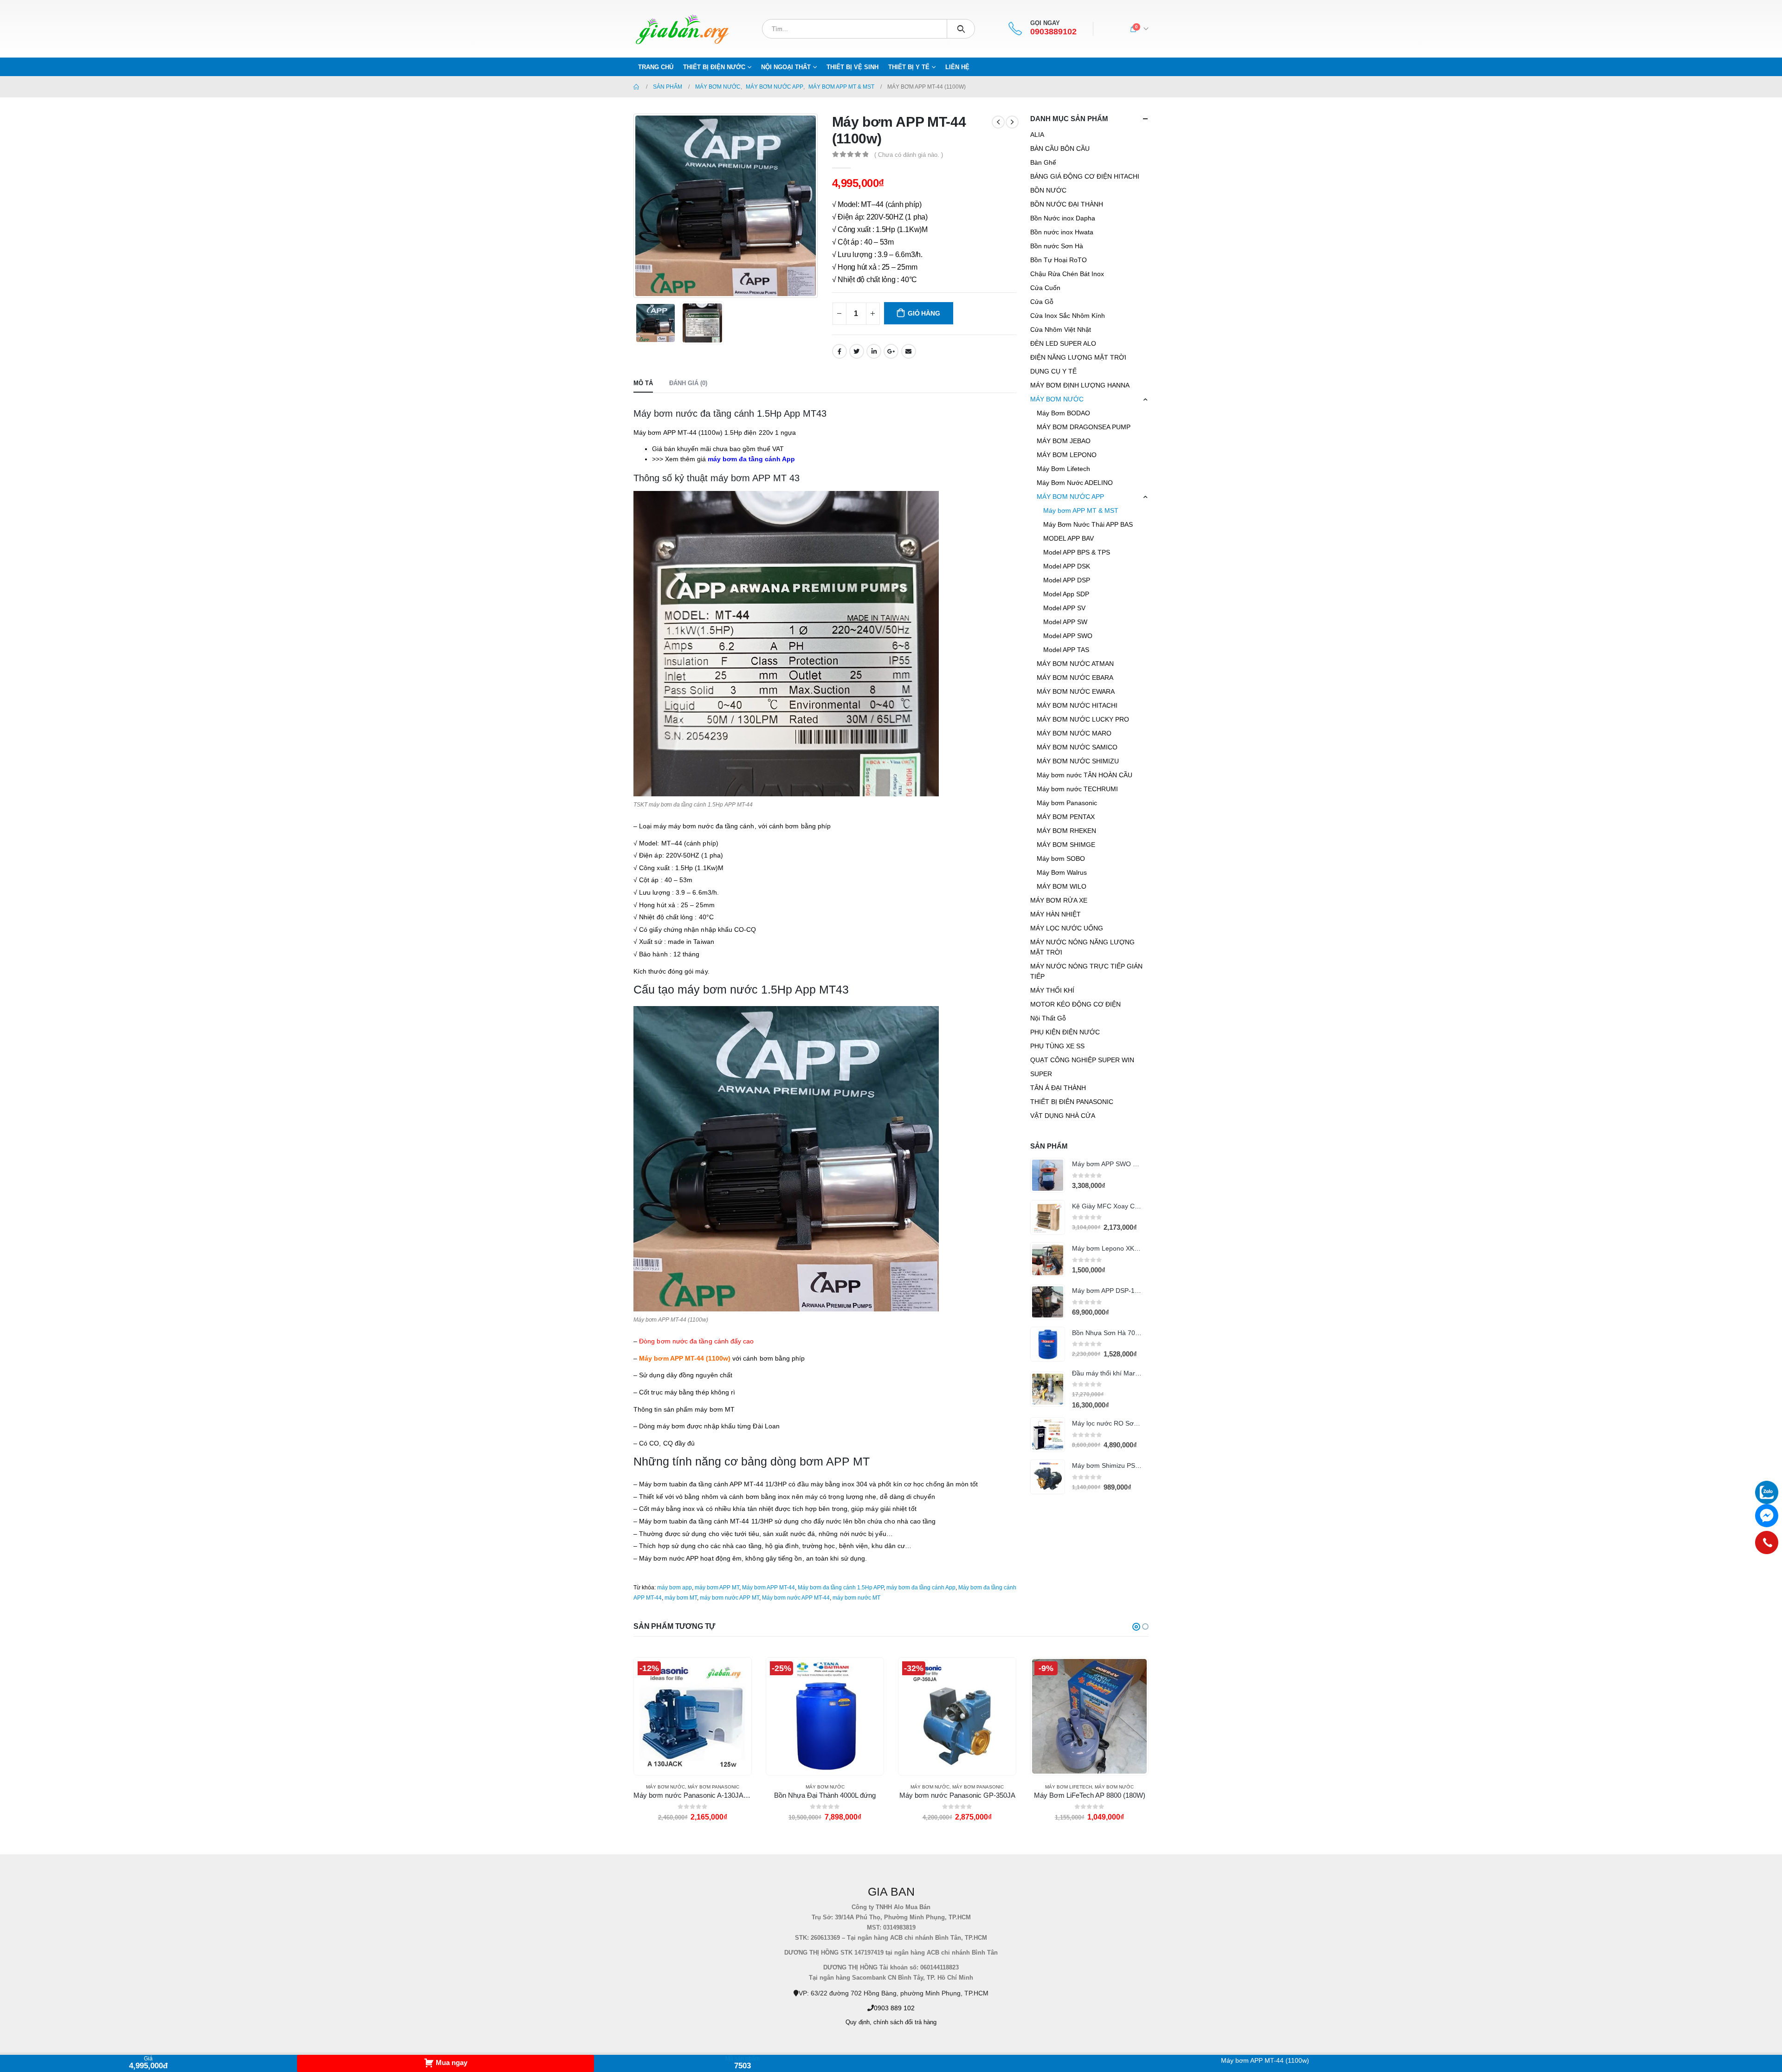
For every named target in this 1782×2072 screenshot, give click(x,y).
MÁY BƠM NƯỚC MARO (1074, 733)
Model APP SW (1065, 622)
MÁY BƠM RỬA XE (1059, 900)
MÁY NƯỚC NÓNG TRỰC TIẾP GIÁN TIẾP (1086, 971)
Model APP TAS (1066, 650)
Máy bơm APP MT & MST (1081, 510)
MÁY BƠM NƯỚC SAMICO (1077, 747)
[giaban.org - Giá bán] (682, 29)
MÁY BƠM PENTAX (1066, 817)
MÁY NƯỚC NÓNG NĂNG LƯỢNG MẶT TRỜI (1082, 947)
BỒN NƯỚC (1048, 190)
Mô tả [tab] (643, 383)
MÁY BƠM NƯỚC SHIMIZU (1078, 761)
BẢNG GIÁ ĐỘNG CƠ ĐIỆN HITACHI (1085, 176)
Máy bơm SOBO (1061, 858)
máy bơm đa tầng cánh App (921, 1588)
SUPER (1041, 1074)
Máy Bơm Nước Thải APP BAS (1088, 524)
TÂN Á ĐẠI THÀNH (1058, 1088)
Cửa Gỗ (1042, 302)
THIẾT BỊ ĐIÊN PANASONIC (1072, 1102)
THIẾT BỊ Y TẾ (909, 67)
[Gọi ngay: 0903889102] (1767, 1543)
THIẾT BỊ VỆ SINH (852, 67)
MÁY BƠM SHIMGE (1066, 845)
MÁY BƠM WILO (1062, 886)
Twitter (857, 351)
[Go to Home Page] (637, 87)
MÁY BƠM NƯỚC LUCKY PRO (1083, 719)
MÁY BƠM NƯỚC (1057, 399)
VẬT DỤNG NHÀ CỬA (1063, 1116)
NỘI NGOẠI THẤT (786, 67)
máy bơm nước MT (856, 1598)
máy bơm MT (681, 1598)
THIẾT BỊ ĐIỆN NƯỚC (714, 67)
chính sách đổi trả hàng (905, 2022)
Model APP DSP (1067, 580)
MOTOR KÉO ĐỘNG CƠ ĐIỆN (1075, 1004)
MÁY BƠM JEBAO (1064, 441)
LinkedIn (874, 351)
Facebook (839, 351)
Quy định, (859, 2022)
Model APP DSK (1067, 566)
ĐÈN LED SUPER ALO (1063, 343)
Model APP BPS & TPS (1077, 552)
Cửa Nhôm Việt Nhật (1061, 329)
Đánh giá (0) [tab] (688, 383)
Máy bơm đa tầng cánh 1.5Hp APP (841, 1588)
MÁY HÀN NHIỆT (1056, 914)
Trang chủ (656, 67)
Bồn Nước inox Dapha (1063, 218)
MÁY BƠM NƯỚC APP (1070, 497)
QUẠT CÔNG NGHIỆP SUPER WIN (1082, 1060)
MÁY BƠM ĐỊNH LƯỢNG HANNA (1080, 385)
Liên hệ (957, 67)
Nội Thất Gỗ (1048, 1018)
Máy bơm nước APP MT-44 (796, 1598)
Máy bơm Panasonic (1067, 803)
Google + (891, 351)
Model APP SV (1064, 608)
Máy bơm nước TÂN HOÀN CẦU (1085, 775)
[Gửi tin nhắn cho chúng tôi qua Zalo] (1767, 1492)
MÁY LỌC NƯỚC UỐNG (1067, 928)
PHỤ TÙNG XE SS (1057, 1046)
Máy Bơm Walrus (1062, 872)
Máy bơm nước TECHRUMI (1077, 789)
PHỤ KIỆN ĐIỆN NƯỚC (1065, 1032)
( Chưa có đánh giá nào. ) (909, 155)
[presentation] (636, 206)
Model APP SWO (1068, 636)
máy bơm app (675, 1588)
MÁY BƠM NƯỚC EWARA (1076, 691)
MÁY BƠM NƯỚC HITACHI (1077, 705)
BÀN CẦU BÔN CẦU (1060, 148)
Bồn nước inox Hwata (1062, 232)
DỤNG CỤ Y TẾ (1053, 371)
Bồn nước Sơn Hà (1057, 246)
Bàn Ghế (1043, 162)
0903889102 (1053, 32)
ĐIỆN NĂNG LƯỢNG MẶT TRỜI (1078, 357)
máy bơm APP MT (717, 1588)
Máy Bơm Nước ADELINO (1075, 483)
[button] (1136, 1627)
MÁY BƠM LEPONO (1067, 455)
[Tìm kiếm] (961, 29)
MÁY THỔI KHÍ (1052, 990)
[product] (1048, 1175)
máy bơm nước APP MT (730, 1598)
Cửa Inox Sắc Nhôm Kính (1068, 316)
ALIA (1037, 135)
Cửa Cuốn (1045, 288)
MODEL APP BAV (1069, 538)
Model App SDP (1066, 594)
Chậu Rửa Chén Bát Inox (1067, 274)
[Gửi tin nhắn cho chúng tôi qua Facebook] (1767, 1516)
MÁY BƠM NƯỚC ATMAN (1075, 664)
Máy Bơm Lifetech (1063, 469)
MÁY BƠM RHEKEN (1066, 831)
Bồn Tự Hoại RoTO (1059, 260)
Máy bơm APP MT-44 (768, 1588)
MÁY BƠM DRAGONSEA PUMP (1084, 427)
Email (909, 351)
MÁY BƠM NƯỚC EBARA (1075, 678)
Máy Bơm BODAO (1063, 413)
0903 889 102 (894, 2008)
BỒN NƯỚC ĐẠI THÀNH (1067, 204)
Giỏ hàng (924, 313)
